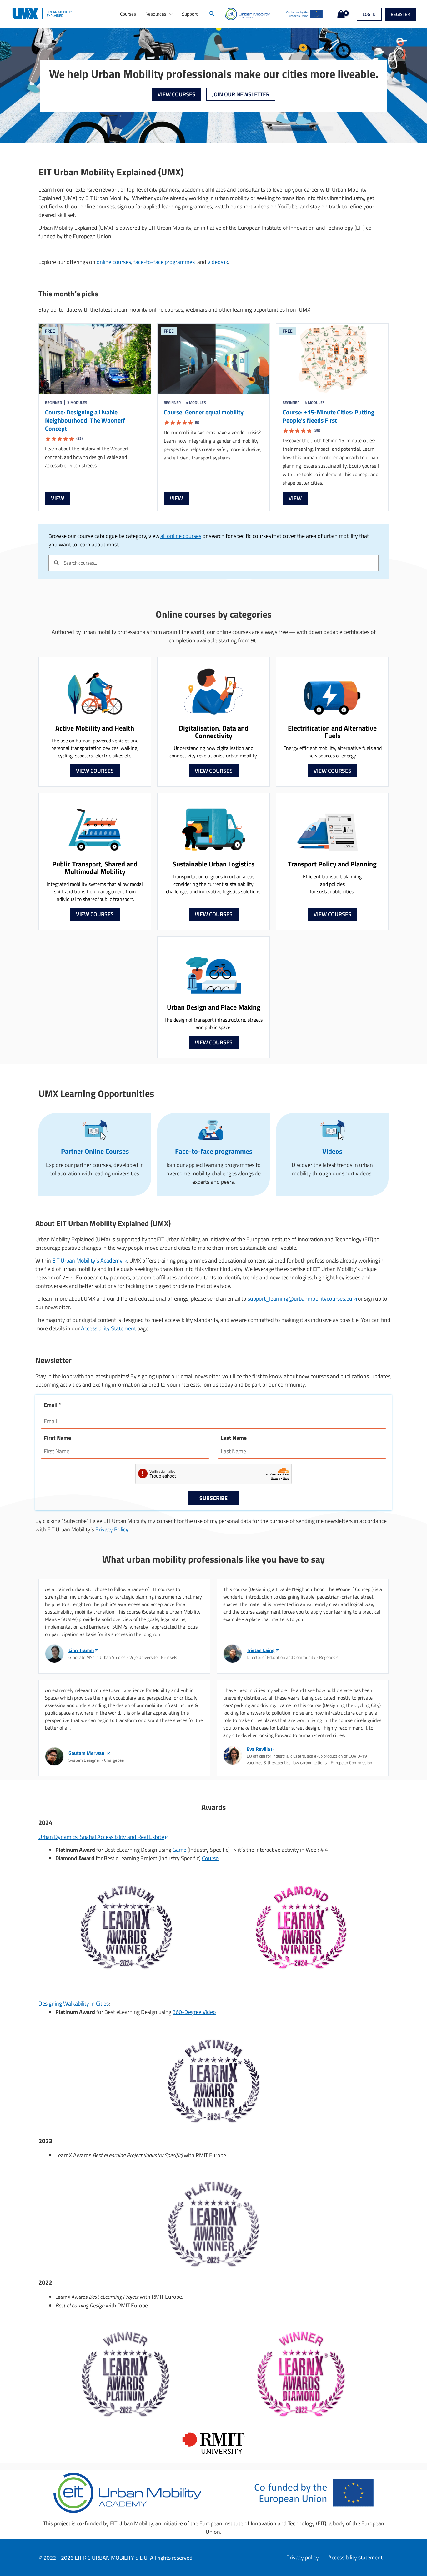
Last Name (234, 1438)
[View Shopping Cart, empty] (340, 14)
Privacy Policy (112, 1529)
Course (210, 1858)
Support (190, 14)
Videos (332, 1151)
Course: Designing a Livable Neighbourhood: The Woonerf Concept (85, 424)
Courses (128, 14)
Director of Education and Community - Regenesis (293, 1657)
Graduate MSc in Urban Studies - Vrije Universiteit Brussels (123, 1657)
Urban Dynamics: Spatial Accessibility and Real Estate (101, 1837)
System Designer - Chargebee (96, 1760)
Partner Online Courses (95, 1151)
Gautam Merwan (87, 1753)
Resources (156, 14)
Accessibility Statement (108, 1328)
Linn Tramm (81, 1650)
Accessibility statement (356, 2557)
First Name (57, 1438)
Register (400, 14)
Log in (369, 14)
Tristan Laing (261, 1650)
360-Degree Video (194, 2012)
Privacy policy (303, 2557)
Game (179, 1850)
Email (53, 1405)
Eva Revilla (258, 1749)
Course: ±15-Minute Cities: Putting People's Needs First (329, 420)
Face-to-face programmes (214, 1151)
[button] (212, 14)
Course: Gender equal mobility (204, 416)
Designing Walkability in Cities (74, 2004)
